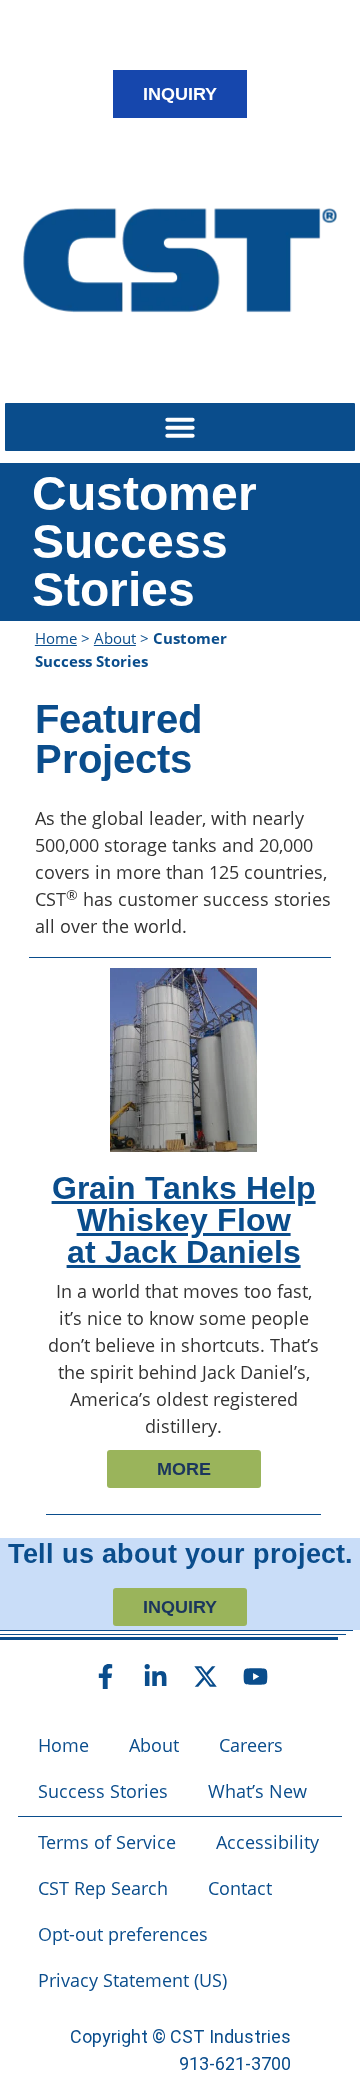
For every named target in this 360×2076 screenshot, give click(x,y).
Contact (240, 1888)
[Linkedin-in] (155, 1677)
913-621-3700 (235, 2063)
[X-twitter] (205, 1677)
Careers (251, 1745)
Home (56, 638)
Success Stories (103, 1791)
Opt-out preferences (123, 1934)
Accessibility (267, 1842)
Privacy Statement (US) (132, 1980)
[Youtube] (255, 1677)
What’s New (257, 1791)
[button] (180, 427)
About (115, 638)
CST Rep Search (103, 1888)
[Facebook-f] (105, 1677)
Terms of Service (107, 1842)
